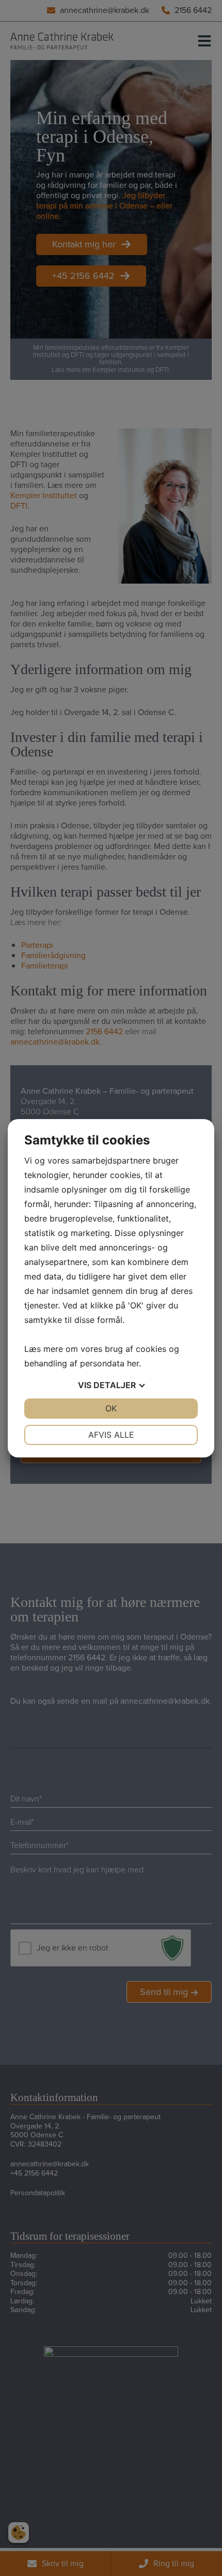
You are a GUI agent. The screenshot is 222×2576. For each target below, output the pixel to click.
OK (111, 1408)
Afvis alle (111, 1435)
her (133, 1363)
